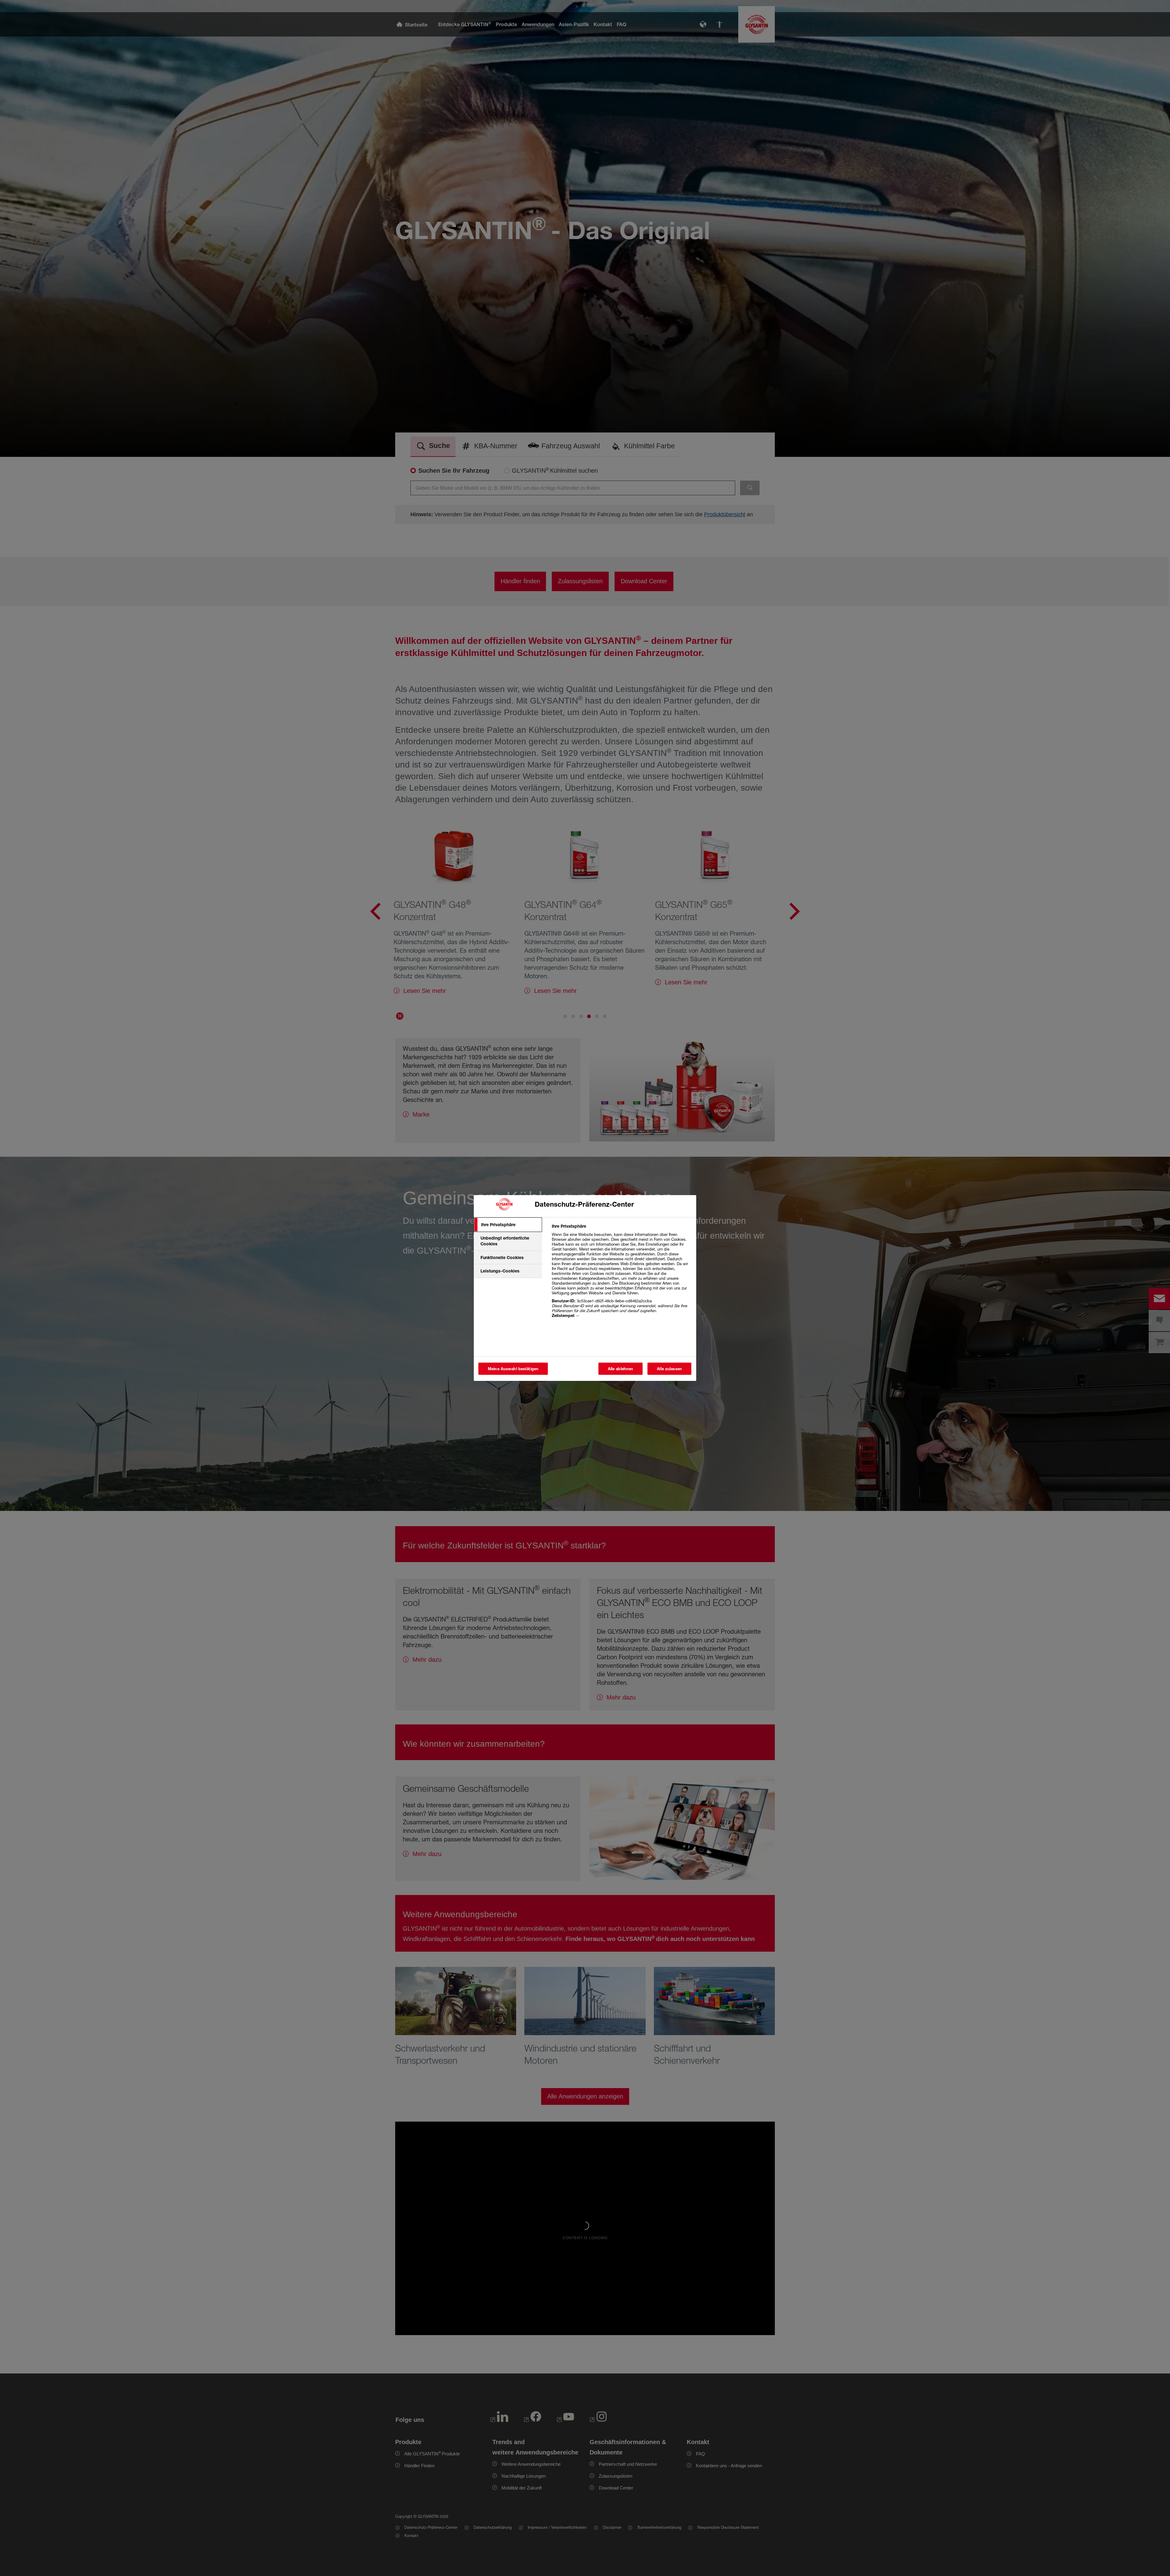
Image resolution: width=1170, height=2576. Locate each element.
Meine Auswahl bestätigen (513, 1369)
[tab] (508, 1225)
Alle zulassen (669, 1369)
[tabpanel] (621, 1274)
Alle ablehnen (621, 1369)
